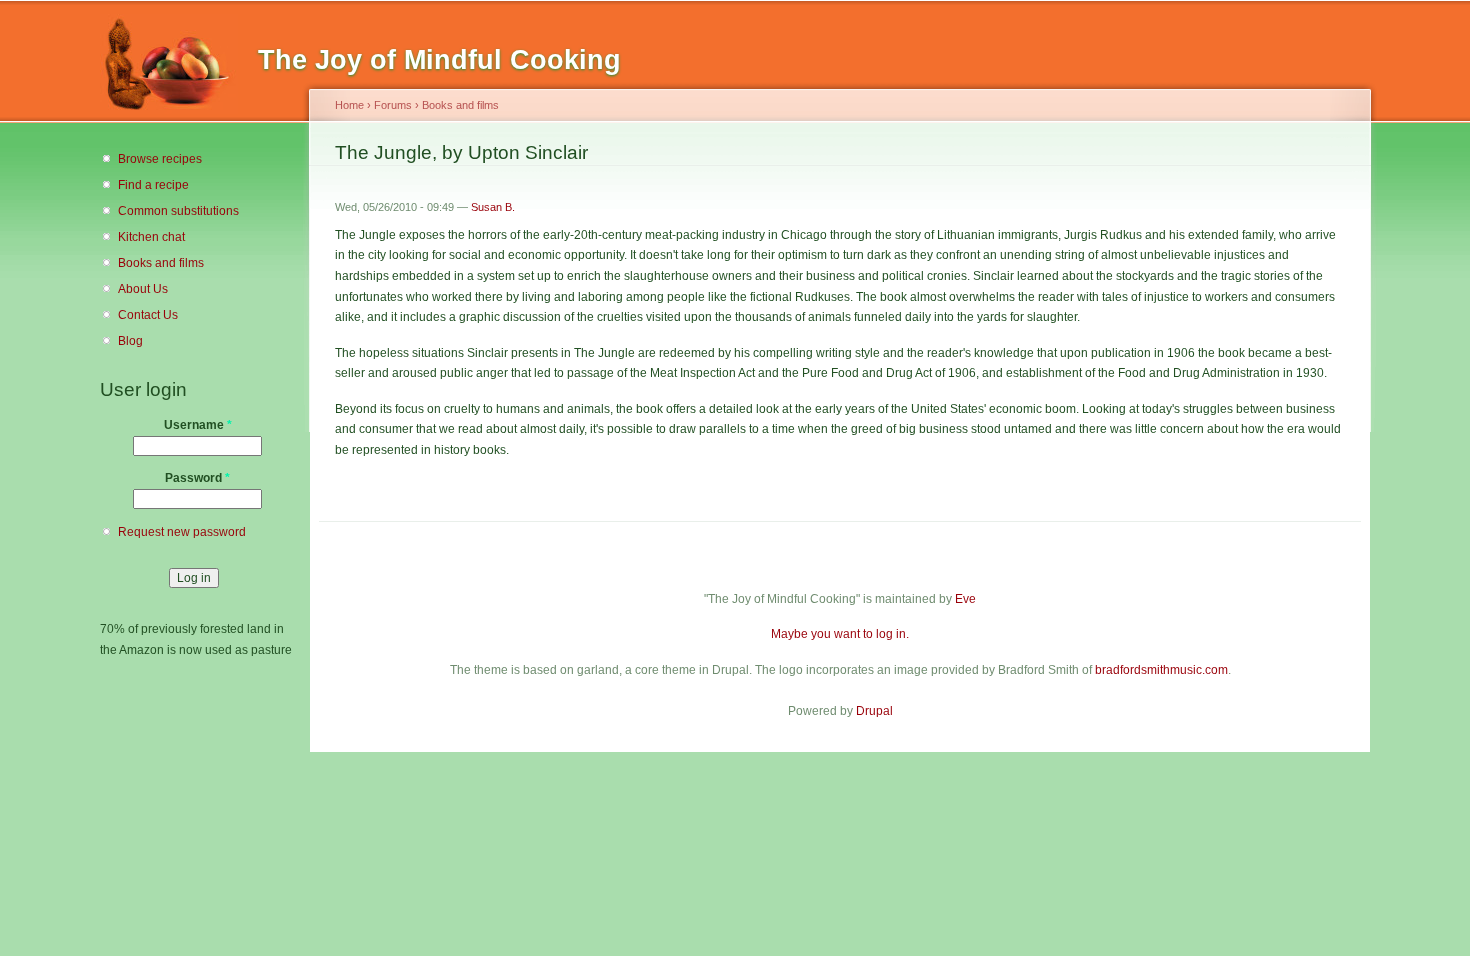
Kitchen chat (151, 237)
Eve (965, 599)
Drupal (874, 711)
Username (198, 425)
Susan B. (493, 207)
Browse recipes (160, 159)
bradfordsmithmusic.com (1161, 670)
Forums (393, 105)
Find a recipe (153, 185)
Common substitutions (178, 211)
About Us (143, 289)
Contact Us (148, 315)
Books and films (161, 263)
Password (197, 478)
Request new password (182, 532)
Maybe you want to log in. (840, 634)
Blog (130, 341)
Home (349, 105)
